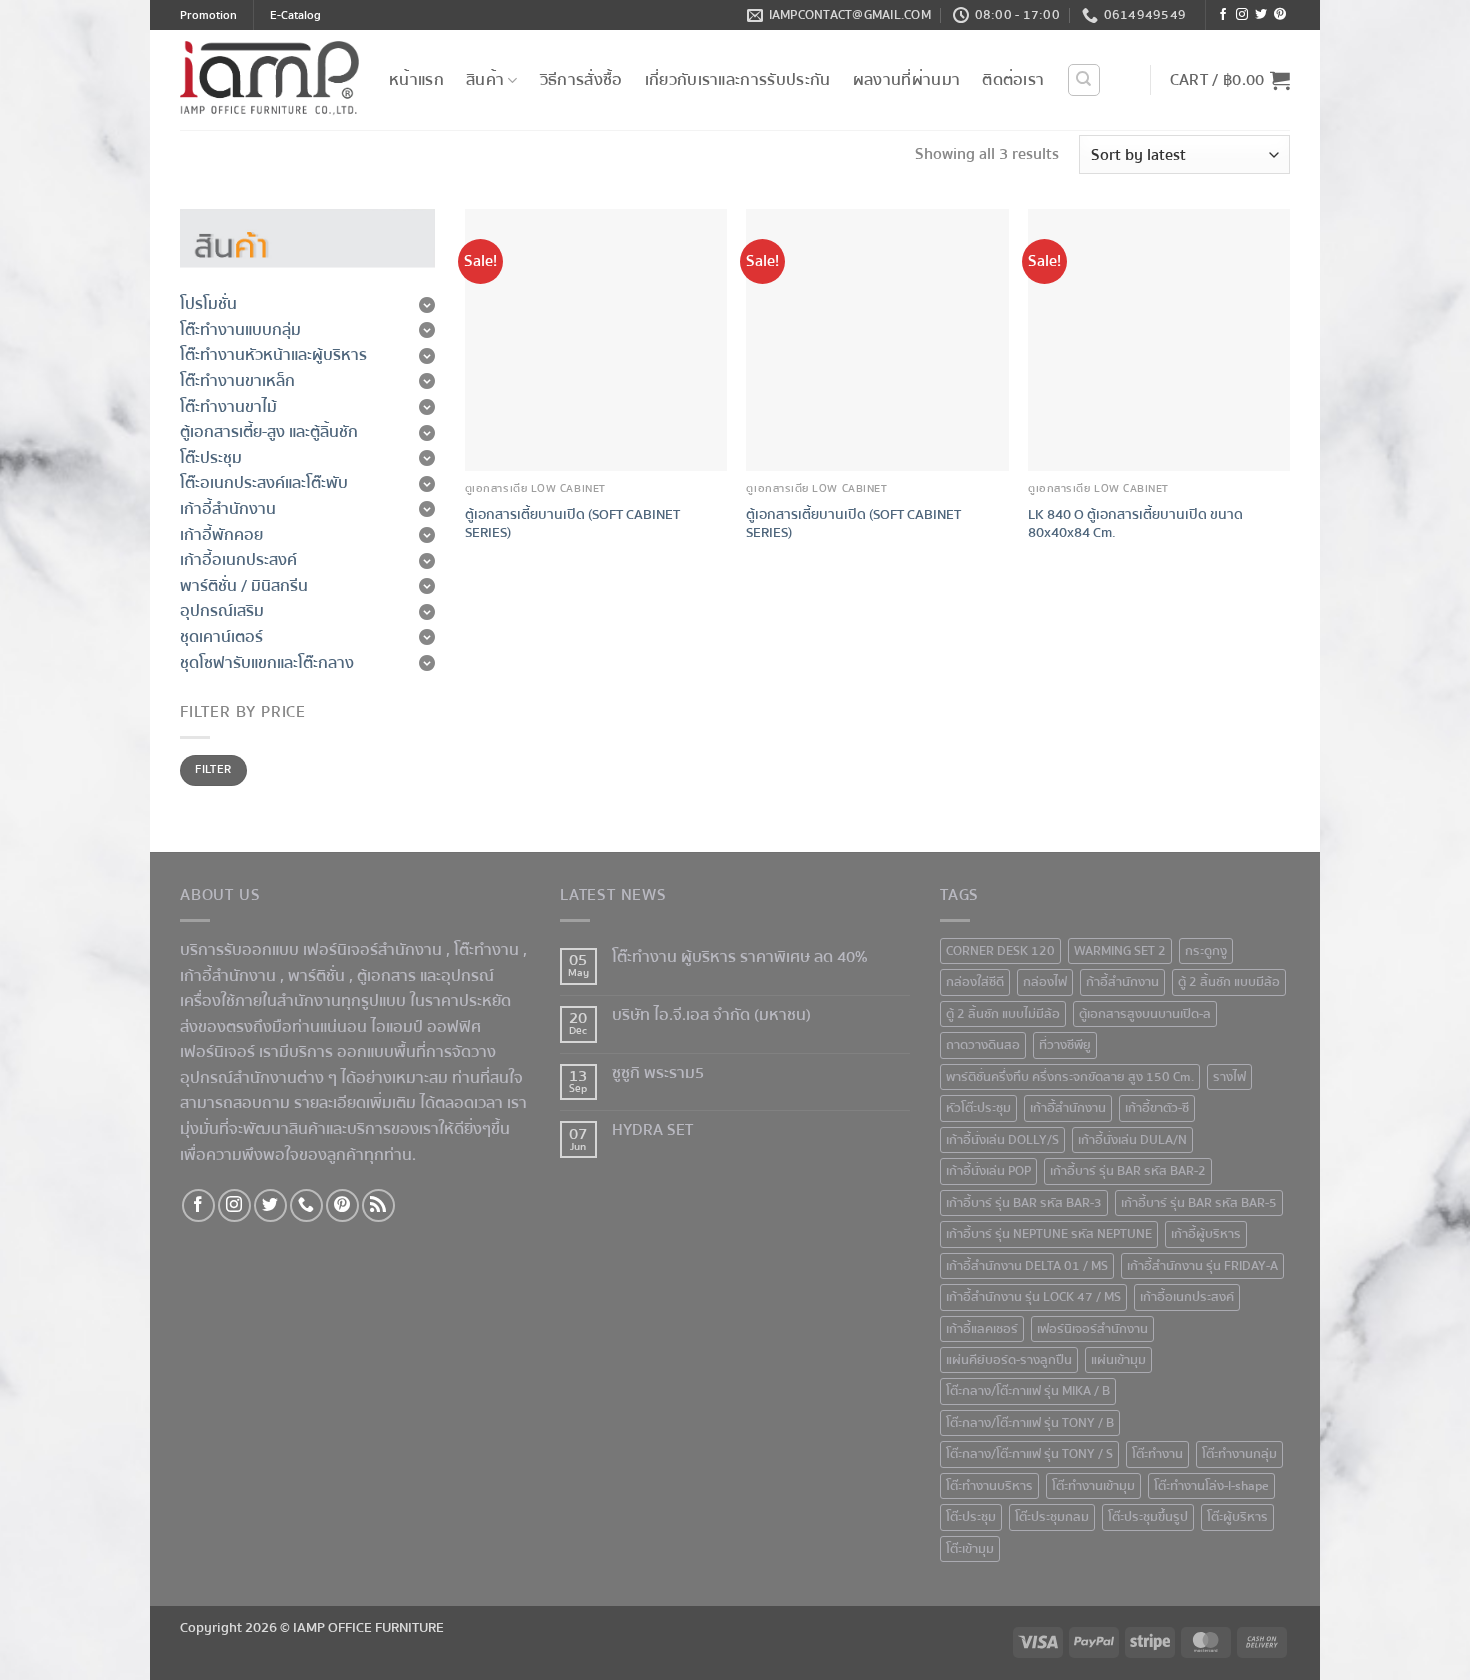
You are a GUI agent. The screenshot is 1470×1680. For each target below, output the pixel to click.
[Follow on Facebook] (1223, 15)
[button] (1230, 80)
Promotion (208, 15)
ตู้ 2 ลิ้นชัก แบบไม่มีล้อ (1003, 1014)
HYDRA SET (652, 1130)
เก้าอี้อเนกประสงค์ (1187, 1297)
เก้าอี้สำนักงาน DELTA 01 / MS (1027, 1266)
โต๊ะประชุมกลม (1052, 1517)
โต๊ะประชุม (971, 1517)
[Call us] (306, 1205)
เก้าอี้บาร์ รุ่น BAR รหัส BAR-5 (1199, 1203)
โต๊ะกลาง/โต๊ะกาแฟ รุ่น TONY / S (1029, 1454)
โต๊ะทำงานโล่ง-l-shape (1211, 1486)
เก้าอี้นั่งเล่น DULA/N (1132, 1140)
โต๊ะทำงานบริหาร (989, 1486)
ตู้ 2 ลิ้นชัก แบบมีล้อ (1229, 982)
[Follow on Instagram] (1242, 15)
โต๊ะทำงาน (486, 950)
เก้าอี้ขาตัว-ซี (1157, 1108)
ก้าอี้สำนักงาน (1122, 982)
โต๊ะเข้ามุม (970, 1549)
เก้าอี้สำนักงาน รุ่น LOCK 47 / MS (1033, 1297)
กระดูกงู (1206, 951)
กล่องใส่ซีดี (975, 982)
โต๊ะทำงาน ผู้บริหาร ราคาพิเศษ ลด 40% (740, 957)
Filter (213, 769)
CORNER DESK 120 (1000, 951)
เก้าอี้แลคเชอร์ (982, 1329)
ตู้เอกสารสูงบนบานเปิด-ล (1145, 1014)
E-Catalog (295, 15)
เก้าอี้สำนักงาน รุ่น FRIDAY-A (1202, 1266)
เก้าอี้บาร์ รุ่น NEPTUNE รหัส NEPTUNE (1049, 1234)
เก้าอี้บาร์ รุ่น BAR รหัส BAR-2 (1128, 1171)
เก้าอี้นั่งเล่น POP (988, 1171)
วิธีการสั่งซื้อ (581, 80)
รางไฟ (1229, 1077)
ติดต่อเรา (1013, 80)
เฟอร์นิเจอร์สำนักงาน (1092, 1329)
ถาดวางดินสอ (983, 1045)
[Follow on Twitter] (1261, 15)
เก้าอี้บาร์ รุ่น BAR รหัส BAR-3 (1024, 1203)
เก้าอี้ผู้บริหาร (1206, 1234)
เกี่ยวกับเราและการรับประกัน (738, 80)
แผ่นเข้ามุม (1118, 1360)
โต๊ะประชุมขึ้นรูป (1148, 1517)
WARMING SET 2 (1120, 951)
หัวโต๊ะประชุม (978, 1108)
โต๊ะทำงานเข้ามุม (1093, 1486)
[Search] (1084, 80)
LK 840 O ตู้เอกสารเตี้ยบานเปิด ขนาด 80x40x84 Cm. (1135, 524)
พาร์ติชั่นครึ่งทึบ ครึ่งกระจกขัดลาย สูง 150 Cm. (1070, 1077)
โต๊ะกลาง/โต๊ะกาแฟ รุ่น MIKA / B (1028, 1391)
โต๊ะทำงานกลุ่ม (1239, 1454)
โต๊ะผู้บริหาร (1237, 1517)
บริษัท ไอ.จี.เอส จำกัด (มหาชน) (711, 1015)
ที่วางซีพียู (1065, 1045)
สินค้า (485, 80)
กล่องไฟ (1045, 982)
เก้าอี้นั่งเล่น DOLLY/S (1002, 1140)
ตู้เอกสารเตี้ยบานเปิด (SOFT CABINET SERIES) (572, 524)
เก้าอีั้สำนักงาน (1068, 1108)
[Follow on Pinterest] (1280, 15)
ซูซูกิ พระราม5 (658, 1073)
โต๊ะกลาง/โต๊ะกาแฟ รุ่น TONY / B (1030, 1423)
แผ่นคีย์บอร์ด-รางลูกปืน (1009, 1360)
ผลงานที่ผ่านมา (907, 80)
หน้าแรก (416, 80)
